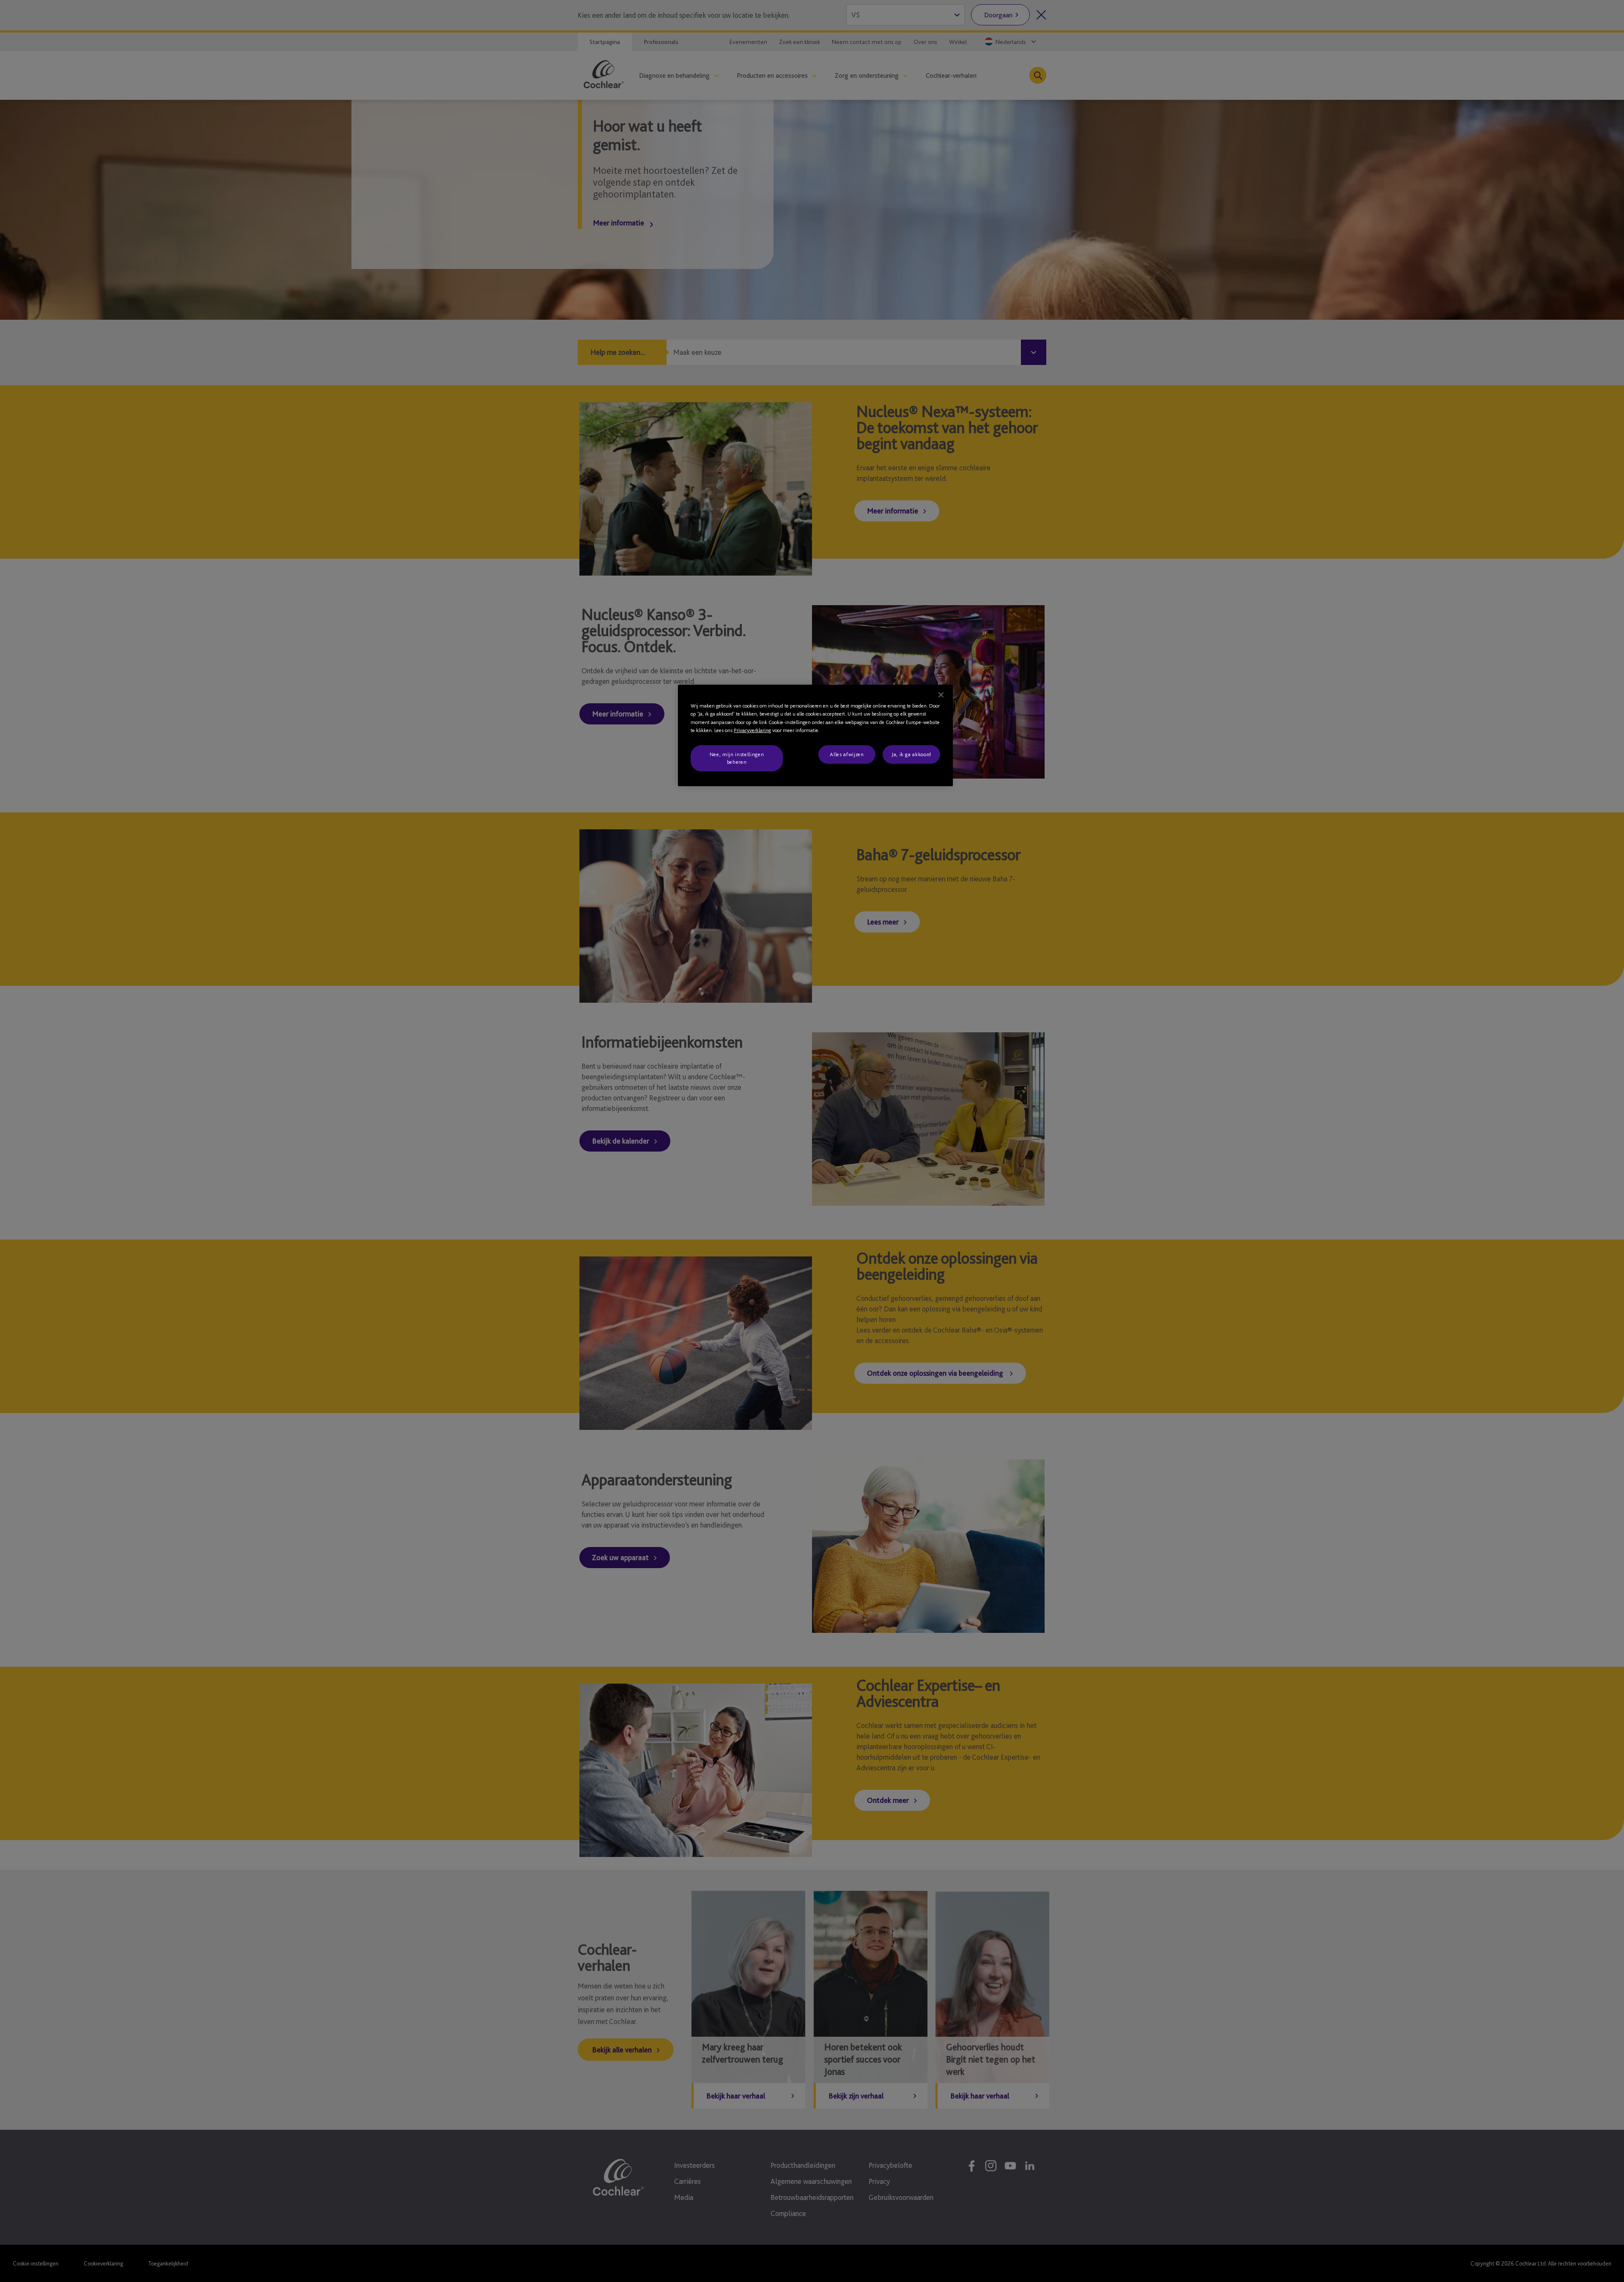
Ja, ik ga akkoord (911, 754)
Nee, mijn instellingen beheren (737, 758)
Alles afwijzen (847, 754)
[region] (815, 736)
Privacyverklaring (752, 730)
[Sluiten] (941, 695)
